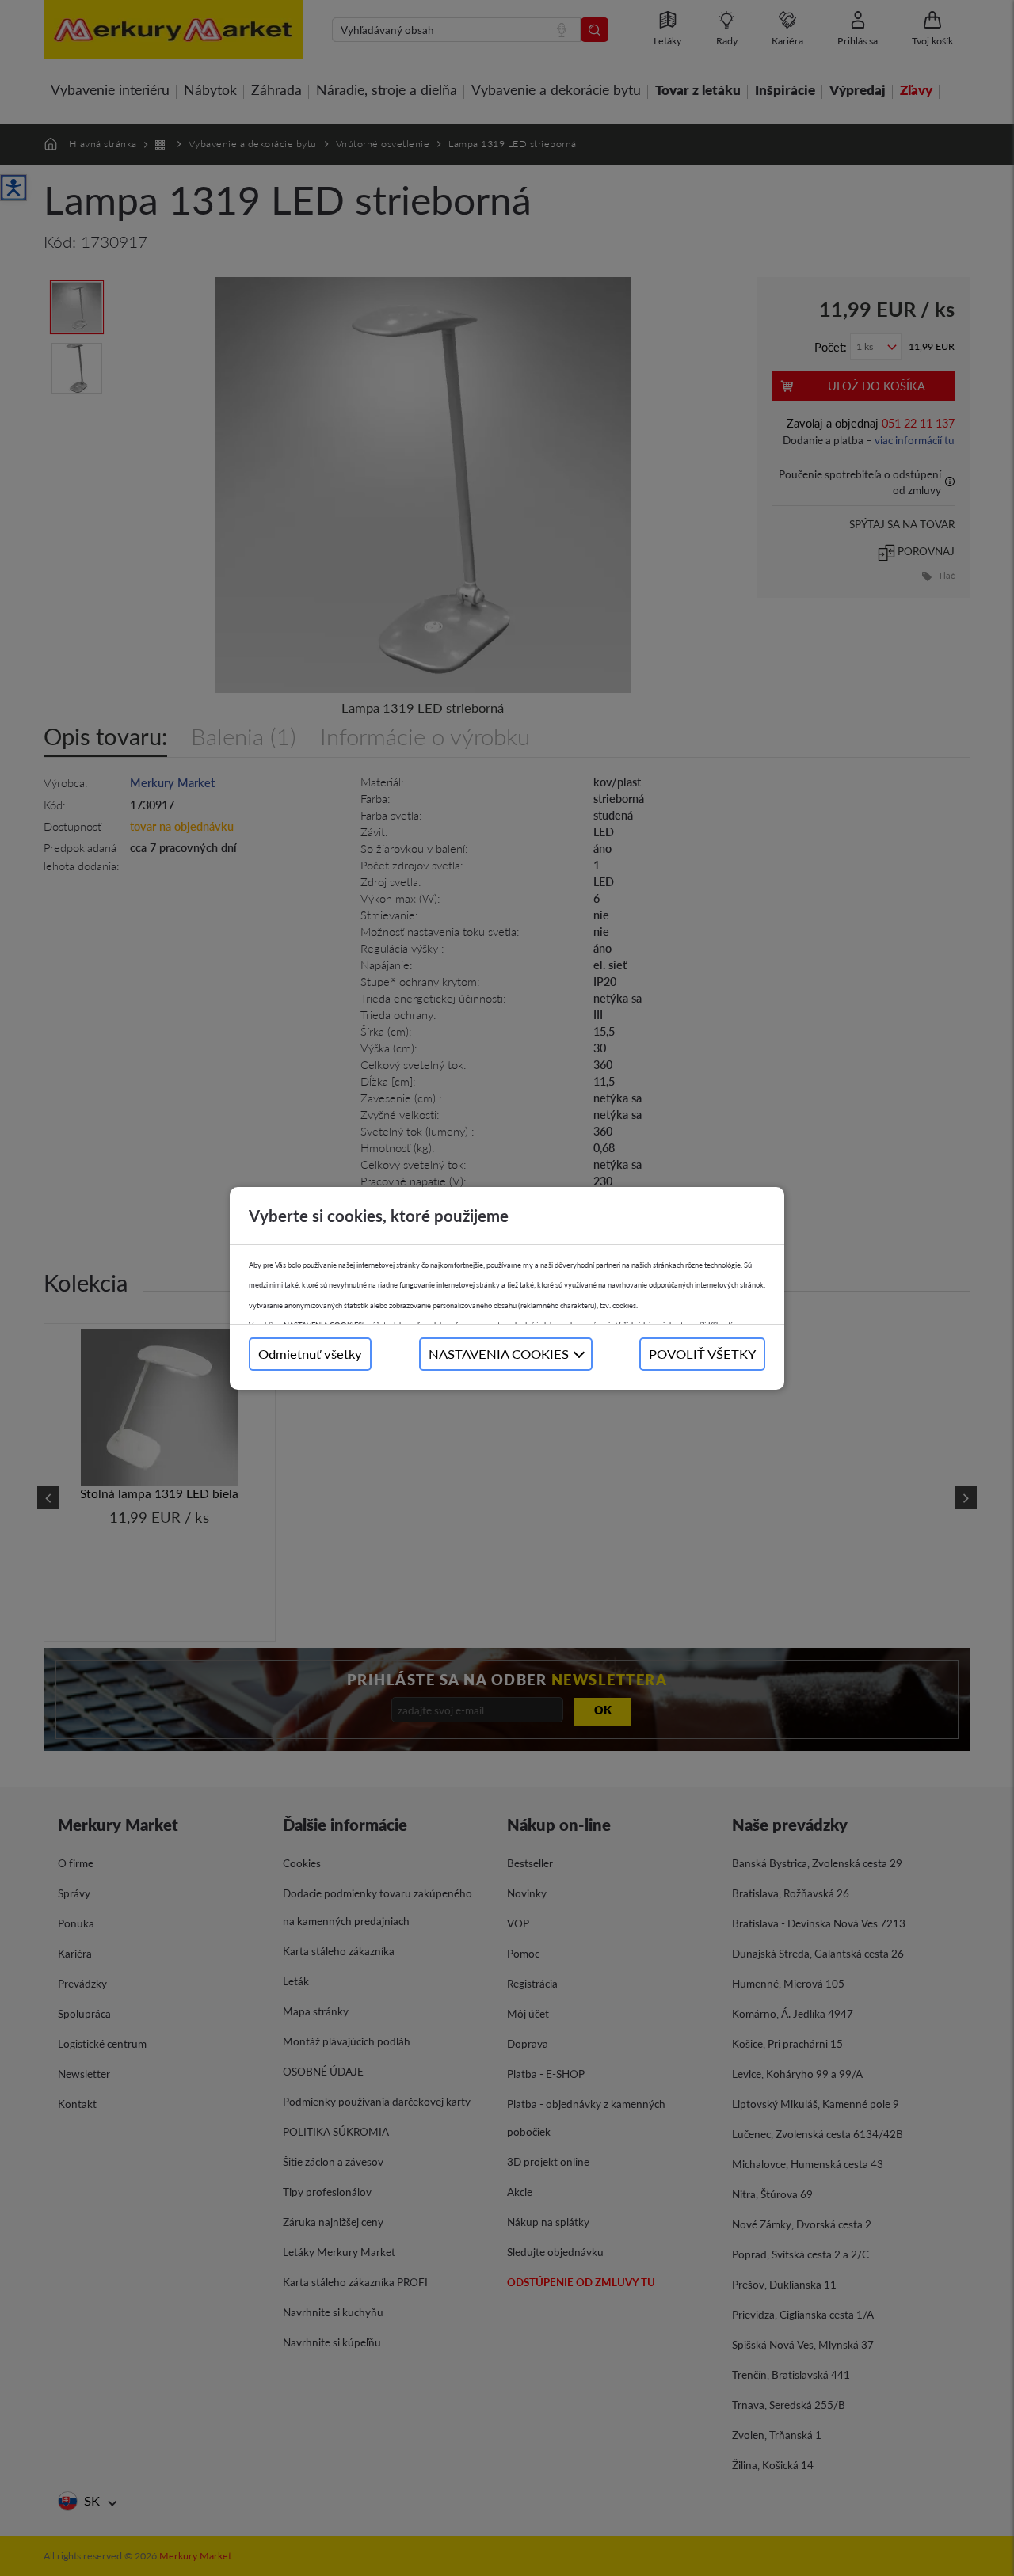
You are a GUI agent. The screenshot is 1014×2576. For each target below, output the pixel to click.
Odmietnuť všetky (310, 1354)
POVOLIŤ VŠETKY (702, 1354)
